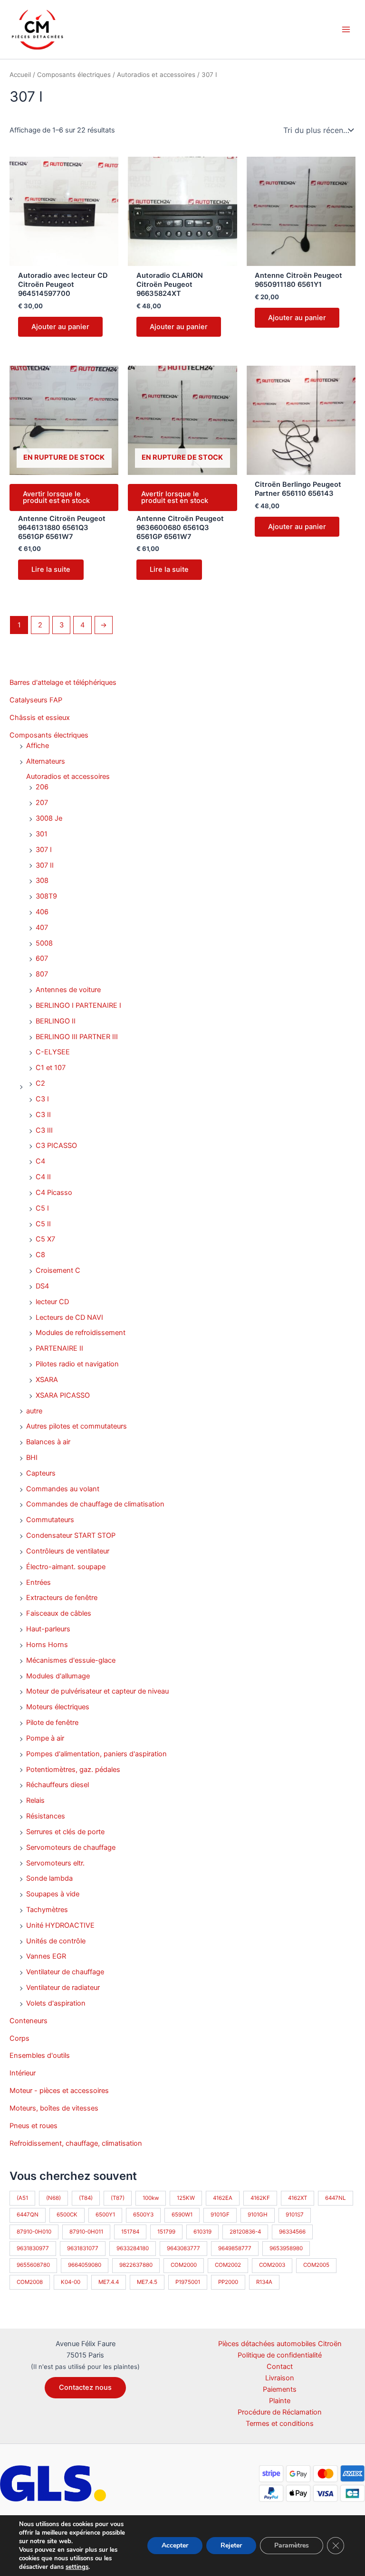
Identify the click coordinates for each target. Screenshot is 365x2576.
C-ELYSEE (53, 1052)
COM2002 (228, 2265)
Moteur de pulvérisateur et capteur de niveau (97, 1691)
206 (42, 787)
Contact (280, 2367)
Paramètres (292, 2545)
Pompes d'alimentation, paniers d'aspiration (96, 1754)
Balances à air (48, 1442)
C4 (40, 1161)
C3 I (42, 1099)
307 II (45, 865)
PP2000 (228, 2282)
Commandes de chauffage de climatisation (95, 1504)
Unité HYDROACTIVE (60, 1925)
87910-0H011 (86, 2232)
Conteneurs (29, 2021)
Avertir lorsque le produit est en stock (56, 497)
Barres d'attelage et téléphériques (63, 682)
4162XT (298, 2198)
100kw (151, 2198)
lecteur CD (52, 1302)
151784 (130, 2232)
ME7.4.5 (147, 2282)
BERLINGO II (56, 1021)
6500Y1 (105, 2215)
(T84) (86, 2198)
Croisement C (58, 1270)
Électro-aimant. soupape (66, 1567)
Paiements (280, 2389)
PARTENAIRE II (59, 1348)
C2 (40, 1083)
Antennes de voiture (68, 990)
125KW (186, 2198)
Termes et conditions (280, 2424)
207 (42, 803)
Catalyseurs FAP (36, 700)
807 (42, 974)
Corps (19, 2038)
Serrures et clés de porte (65, 1832)
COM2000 (184, 2265)
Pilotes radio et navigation (77, 1364)
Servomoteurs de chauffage (71, 1847)
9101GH (258, 2215)
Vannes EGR (46, 1956)
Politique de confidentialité (280, 2355)
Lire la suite (51, 569)
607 (42, 958)
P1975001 (188, 2282)
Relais (35, 1800)
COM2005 (316, 2265)
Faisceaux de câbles (59, 1613)
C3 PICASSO (56, 1146)
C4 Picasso (54, 1193)
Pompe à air (45, 1738)
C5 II (43, 1224)
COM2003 (272, 2265)
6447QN (28, 2215)
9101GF (220, 2215)
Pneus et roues (34, 2126)
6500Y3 (143, 2215)
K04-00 (71, 2282)
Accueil (20, 75)
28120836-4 (245, 2232)
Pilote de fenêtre (52, 1723)
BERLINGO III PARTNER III (77, 1037)
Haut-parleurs (48, 1629)
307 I (44, 850)
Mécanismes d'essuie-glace (71, 1660)
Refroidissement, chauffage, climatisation (76, 2143)
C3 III (44, 1130)
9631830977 (33, 2248)
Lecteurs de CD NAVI (69, 1317)
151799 (166, 2232)
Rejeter (231, 2545)
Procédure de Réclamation (280, 2412)
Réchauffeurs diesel (58, 1785)
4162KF (260, 2198)
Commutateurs (50, 1520)
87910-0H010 (34, 2232)
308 (42, 881)
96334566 (292, 2232)
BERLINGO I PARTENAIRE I (78, 1005)
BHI (32, 1458)
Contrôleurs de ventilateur (68, 1551)
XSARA (47, 1380)
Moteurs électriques (58, 1707)
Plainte (280, 2401)
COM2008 (30, 2282)
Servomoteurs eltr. (55, 1863)
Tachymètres (47, 1910)
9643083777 (183, 2248)
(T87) (118, 2198)
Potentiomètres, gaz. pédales (73, 1770)
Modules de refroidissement (81, 1333)
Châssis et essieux (40, 718)
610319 (202, 2232)
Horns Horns (47, 1645)
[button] (85, 2388)
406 (42, 912)
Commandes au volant (63, 1489)
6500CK (67, 2215)
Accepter (175, 2545)
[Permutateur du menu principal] (346, 29)
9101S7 (295, 2215)
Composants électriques (49, 735)
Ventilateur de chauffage (65, 1972)
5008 (44, 943)
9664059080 (85, 2265)
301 (42, 834)
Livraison (280, 2378)
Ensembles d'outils (40, 2055)
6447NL (336, 2198)
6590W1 (182, 2215)
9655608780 (33, 2265)
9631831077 (83, 2248)
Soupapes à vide (53, 1894)
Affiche (38, 746)
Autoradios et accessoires (68, 777)
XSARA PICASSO (63, 1395)
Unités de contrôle (56, 1941)
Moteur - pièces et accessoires (59, 2091)
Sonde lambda (49, 1878)
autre (34, 1411)
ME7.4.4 (109, 2282)
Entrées (38, 1582)
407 (42, 928)
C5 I (42, 1208)
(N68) (53, 2198)
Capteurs (41, 1473)
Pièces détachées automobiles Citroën (280, 2344)
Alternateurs (46, 761)
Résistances (46, 1816)
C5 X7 (45, 1239)
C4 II (43, 1177)
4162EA (223, 2198)
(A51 (22, 2198)
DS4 (42, 1286)
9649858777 (235, 2248)
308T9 (46, 896)
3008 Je (49, 818)
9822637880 (136, 2265)
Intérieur (23, 2073)
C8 (40, 1255)
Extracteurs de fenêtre (62, 1598)
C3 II (43, 1115)
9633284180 (133, 2248)
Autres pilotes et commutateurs (77, 1426)
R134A (264, 2282)
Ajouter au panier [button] (60, 327)
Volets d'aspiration (56, 2003)
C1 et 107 (51, 1068)
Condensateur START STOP (71, 1535)
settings (77, 2567)
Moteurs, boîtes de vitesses (54, 2108)
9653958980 (286, 2248)
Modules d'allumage (58, 1676)
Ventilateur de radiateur (63, 1988)
